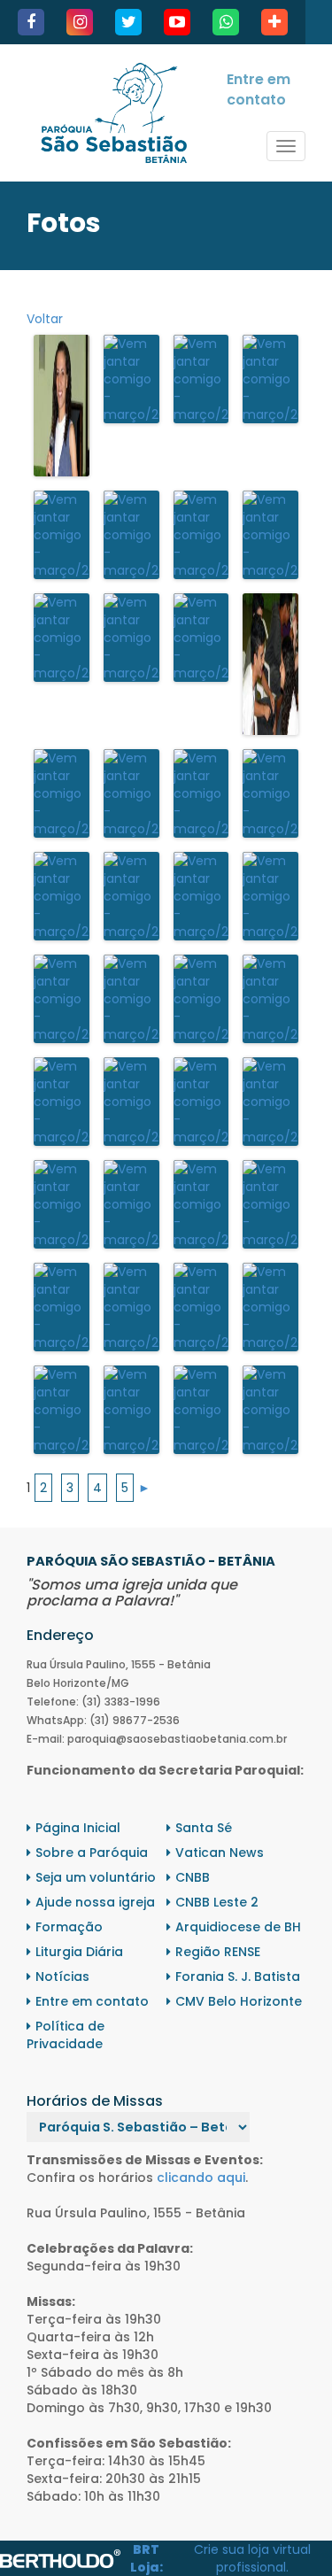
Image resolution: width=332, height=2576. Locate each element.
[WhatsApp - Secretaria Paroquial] (226, 22)
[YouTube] (177, 22)
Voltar (45, 319)
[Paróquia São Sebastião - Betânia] (114, 113)
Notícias (62, 1976)
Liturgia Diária (79, 1952)
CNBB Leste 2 (217, 1902)
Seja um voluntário (96, 1877)
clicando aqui (201, 2178)
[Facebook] (31, 22)
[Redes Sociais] (274, 22)
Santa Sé (204, 1828)
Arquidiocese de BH (238, 1927)
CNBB (193, 1877)
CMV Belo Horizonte (239, 2001)
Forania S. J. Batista (238, 1976)
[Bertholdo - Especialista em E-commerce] (60, 2557)
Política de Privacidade (66, 2035)
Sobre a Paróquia (92, 1853)
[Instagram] (80, 22)
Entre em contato (259, 89)
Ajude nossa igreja (95, 1902)
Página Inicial (78, 1828)
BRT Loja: (147, 2558)
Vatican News (220, 1853)
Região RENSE (218, 1952)
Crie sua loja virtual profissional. (252, 2558)
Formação (69, 1927)
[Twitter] (128, 22)
